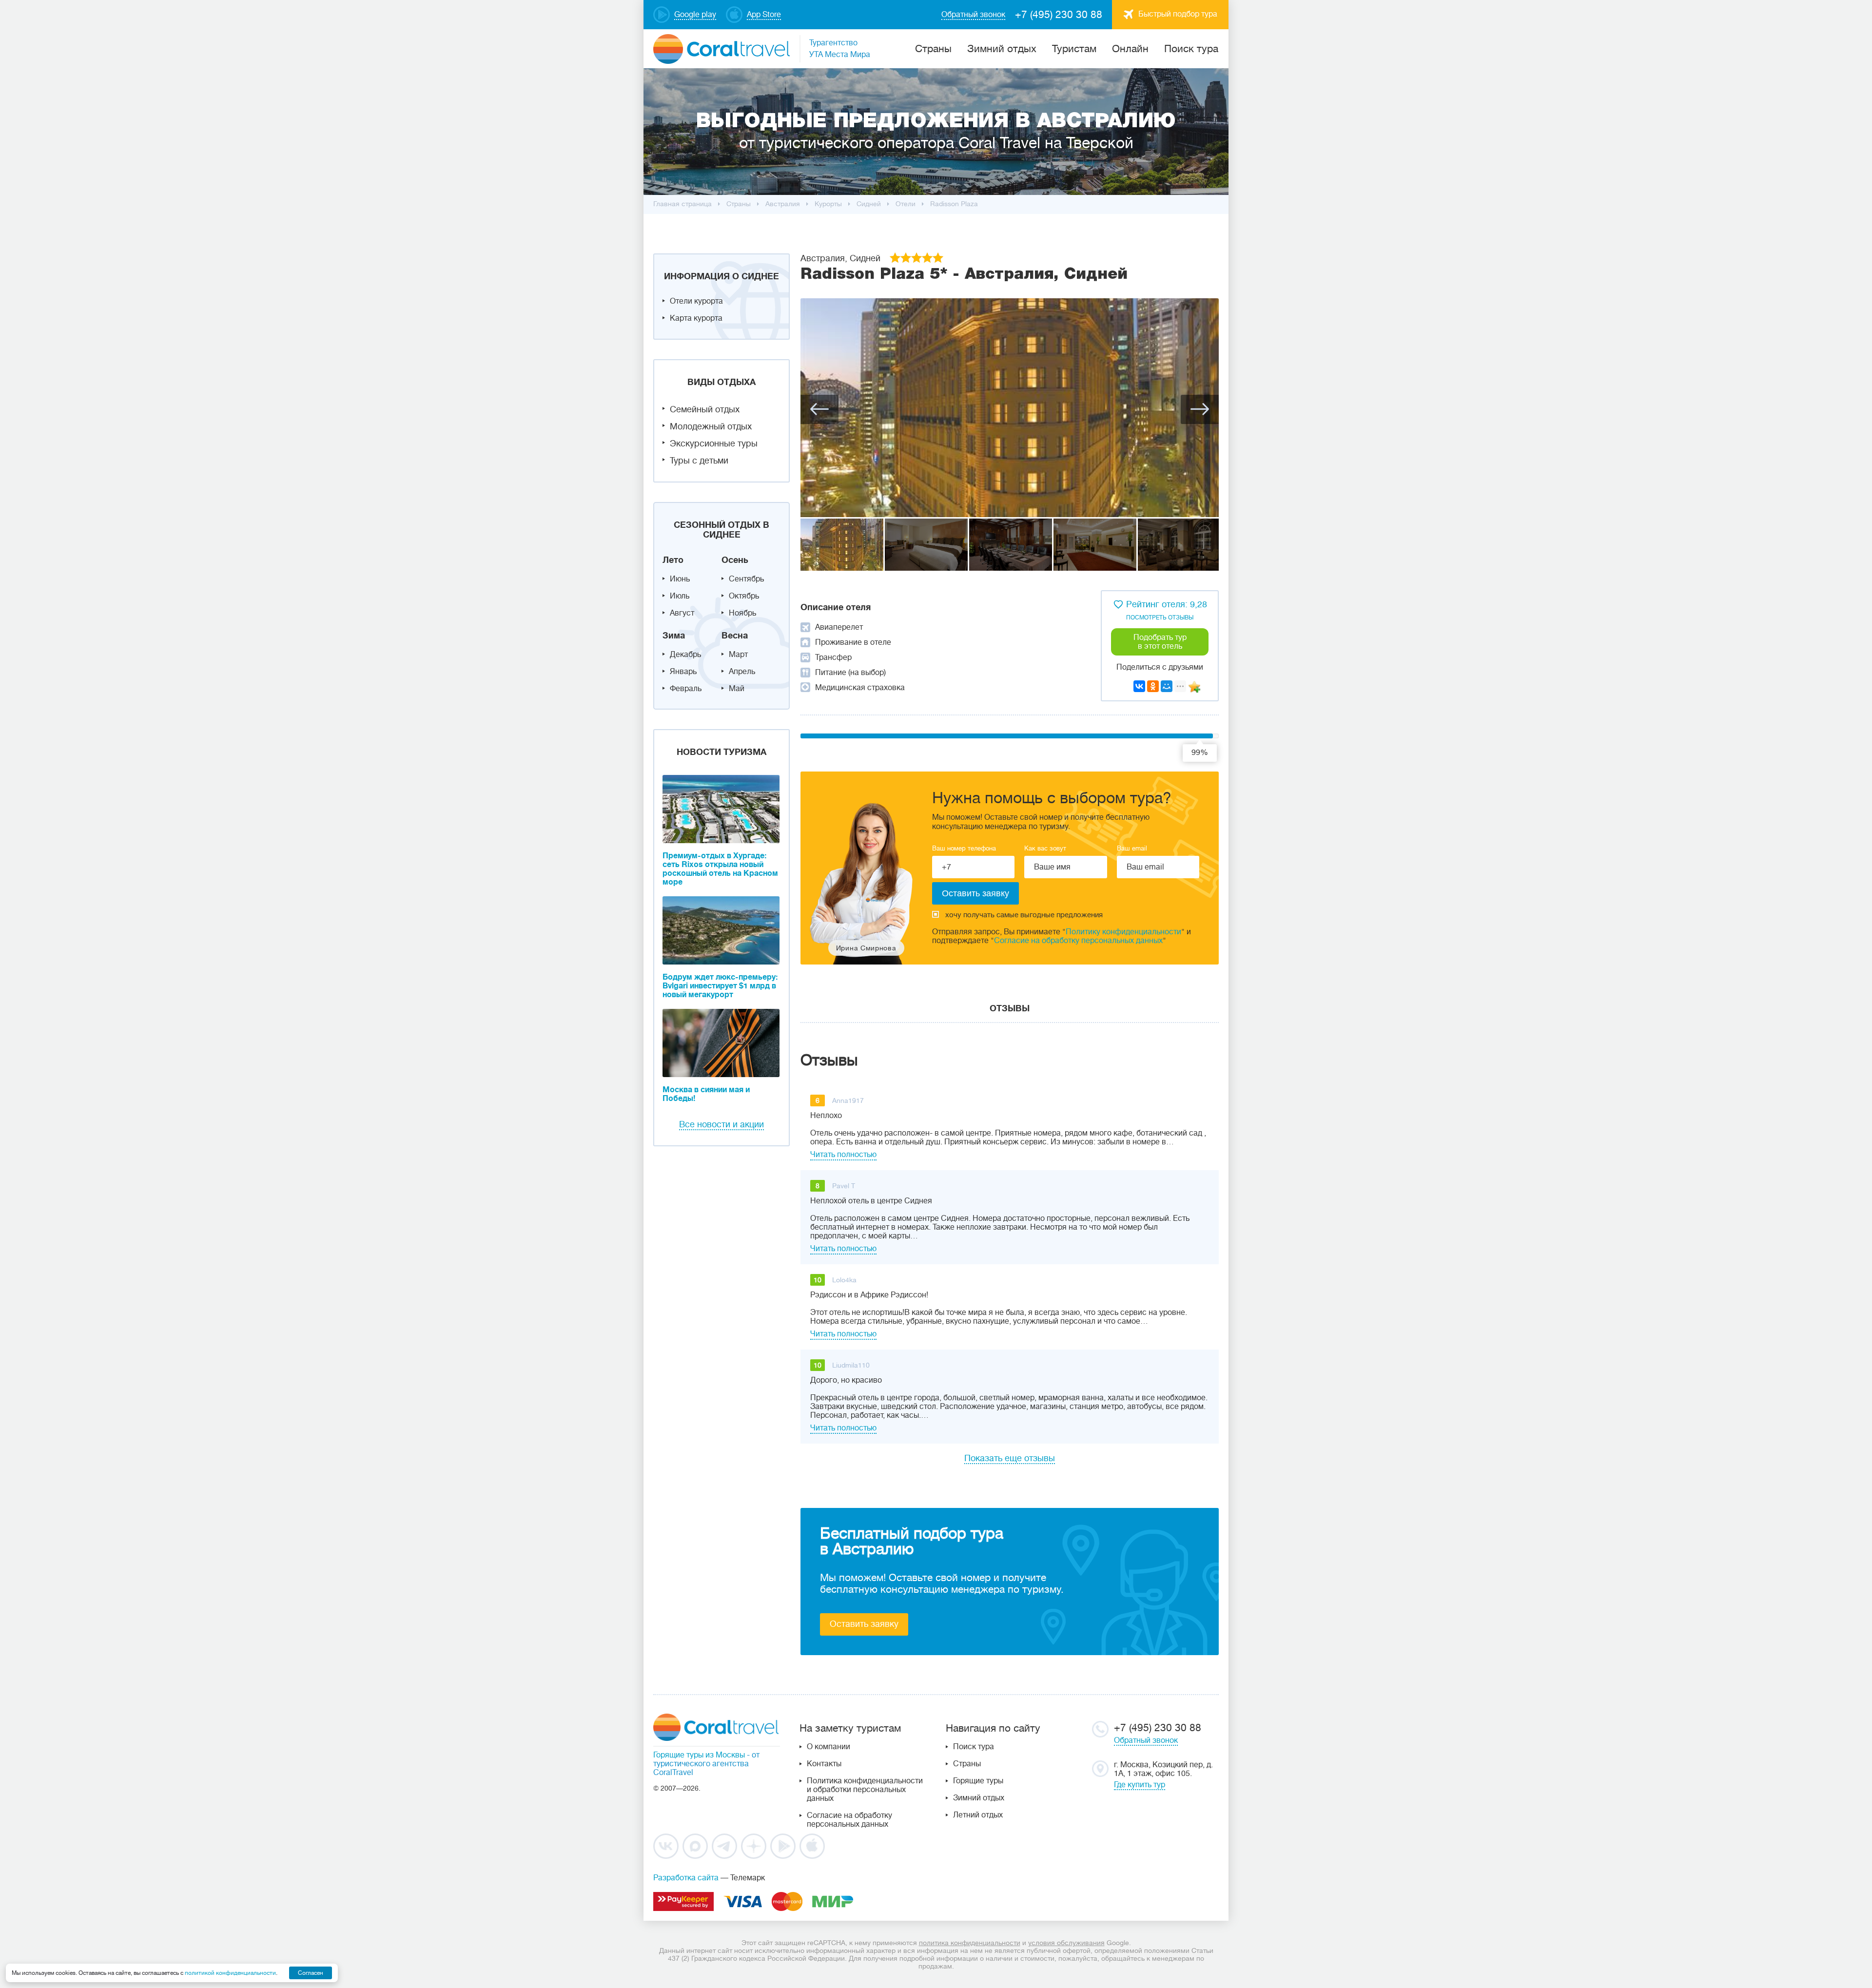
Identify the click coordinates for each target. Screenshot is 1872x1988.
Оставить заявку (864, 1624)
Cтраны (933, 49)
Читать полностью (843, 1155)
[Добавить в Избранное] (1194, 687)
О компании (829, 1747)
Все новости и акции (721, 1124)
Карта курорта (696, 318)
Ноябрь (742, 613)
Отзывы (1010, 1008)
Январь (683, 672)
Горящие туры (978, 1781)
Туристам (1074, 49)
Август (682, 613)
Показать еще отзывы (1010, 1458)
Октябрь (744, 596)
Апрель (742, 672)
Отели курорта (696, 301)
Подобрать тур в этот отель (1160, 642)
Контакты (824, 1764)
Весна (735, 636)
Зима (674, 636)
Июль (680, 596)
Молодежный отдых (711, 426)
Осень (735, 560)
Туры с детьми (699, 461)
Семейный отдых (705, 409)
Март (738, 655)
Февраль (686, 689)
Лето (673, 560)
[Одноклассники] (1153, 686)
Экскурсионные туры (714, 444)
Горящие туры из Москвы (699, 1755)
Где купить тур (1140, 1785)
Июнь (680, 579)
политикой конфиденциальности (230, 1973)
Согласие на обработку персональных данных (1078, 941)
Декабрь (685, 655)
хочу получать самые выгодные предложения (1024, 915)
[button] (819, 409)
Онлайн (1130, 49)
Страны (967, 1764)
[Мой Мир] (1167, 686)
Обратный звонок (1146, 1740)
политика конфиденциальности (970, 1943)
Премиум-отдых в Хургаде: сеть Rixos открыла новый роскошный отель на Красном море (720, 869)
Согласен (311, 1973)
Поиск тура (1191, 49)
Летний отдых (978, 1815)
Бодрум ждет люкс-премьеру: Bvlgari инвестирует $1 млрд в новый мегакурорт (720, 986)
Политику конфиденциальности (1123, 932)
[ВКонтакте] (1139, 686)
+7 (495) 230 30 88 (1059, 15)
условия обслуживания (1066, 1943)
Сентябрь (746, 579)
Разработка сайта (686, 1878)
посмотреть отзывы (1160, 618)
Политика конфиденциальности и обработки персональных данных (865, 1790)
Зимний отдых (1002, 49)
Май (737, 689)
